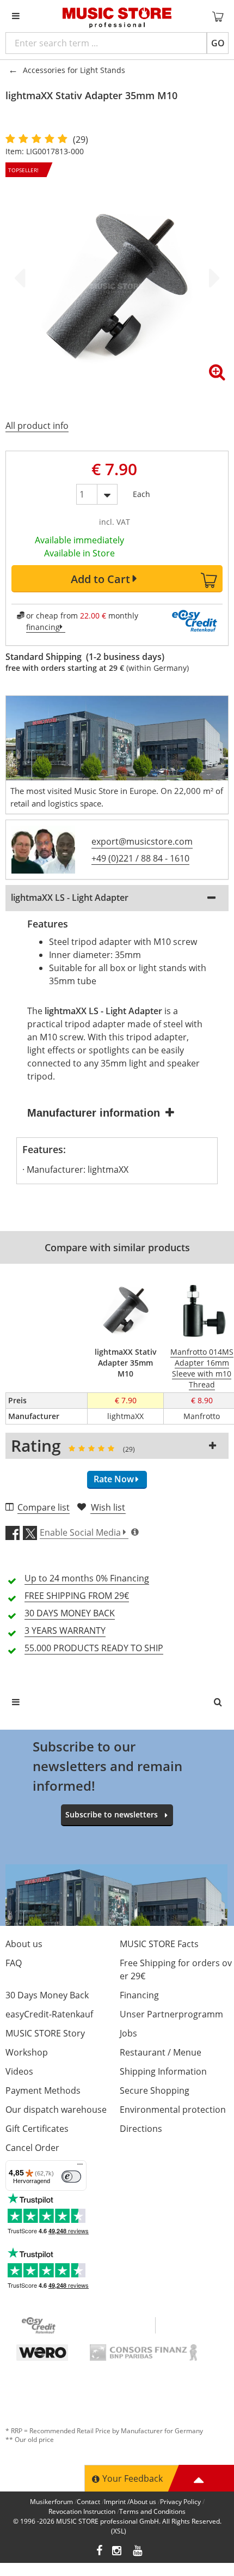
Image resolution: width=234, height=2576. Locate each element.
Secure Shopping (155, 2090)
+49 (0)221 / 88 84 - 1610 (140, 858)
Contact (88, 2502)
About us (24, 1944)
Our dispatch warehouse (56, 2110)
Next (212, 278)
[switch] (71, 2177)
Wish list (108, 1507)
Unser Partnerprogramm (171, 2014)
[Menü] (80, 2167)
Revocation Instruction (82, 2511)
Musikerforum (51, 2502)
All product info (37, 426)
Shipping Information (163, 2071)
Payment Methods (43, 2090)
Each (141, 492)
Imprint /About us (130, 2502)
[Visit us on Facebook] (99, 2552)
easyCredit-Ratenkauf (49, 2014)
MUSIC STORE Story (45, 2033)
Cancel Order (32, 2148)
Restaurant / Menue (161, 2052)
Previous (22, 278)
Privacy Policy (180, 2502)
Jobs (128, 2033)
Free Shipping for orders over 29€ (176, 1969)
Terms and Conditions (152, 2511)
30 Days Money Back (47, 1995)
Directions (141, 2129)
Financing (139, 1995)
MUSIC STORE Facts (159, 1944)
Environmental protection (173, 2110)
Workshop (27, 2052)
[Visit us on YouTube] (138, 2552)
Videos (19, 2071)
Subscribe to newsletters (112, 1814)
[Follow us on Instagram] (118, 2552)
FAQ (14, 1963)
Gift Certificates (37, 2129)
